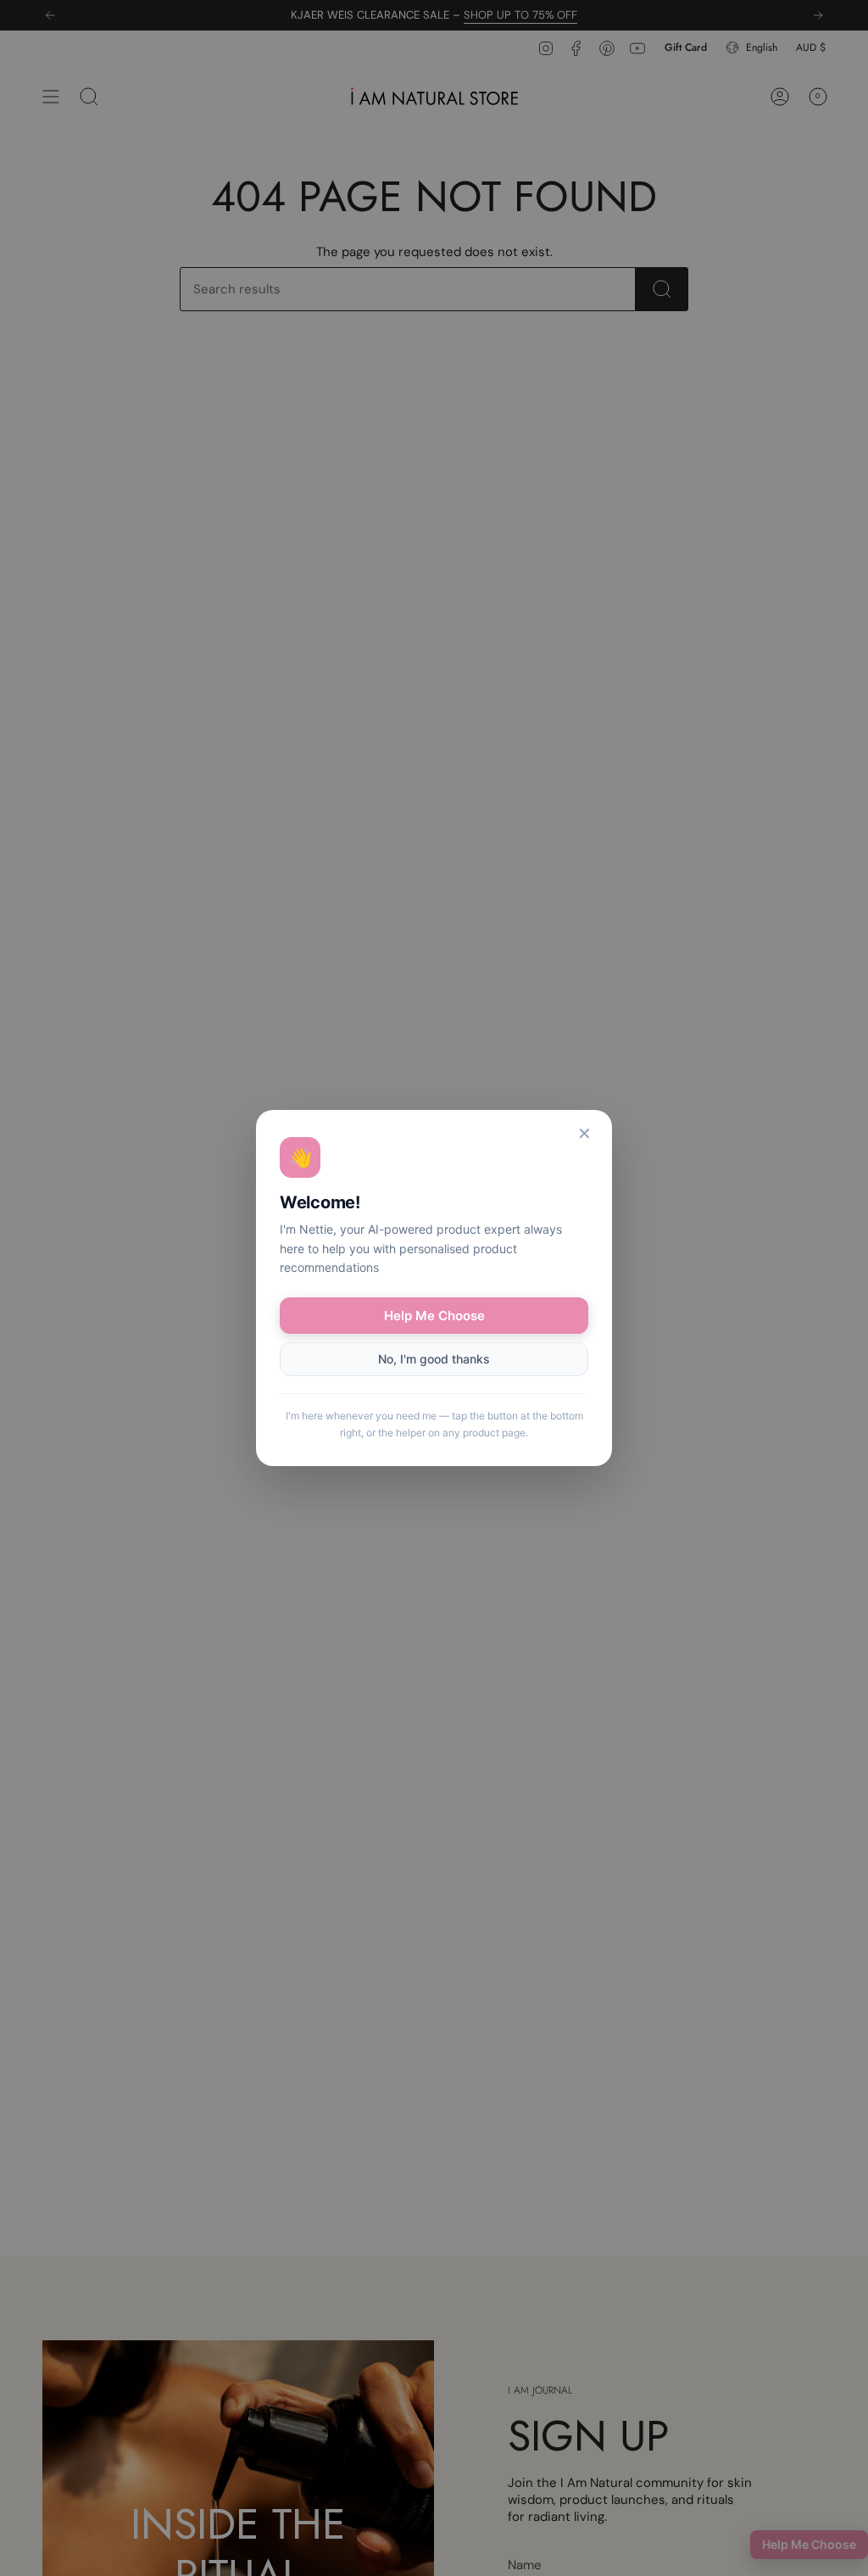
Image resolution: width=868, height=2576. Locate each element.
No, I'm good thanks (434, 1359)
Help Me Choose (434, 1316)
